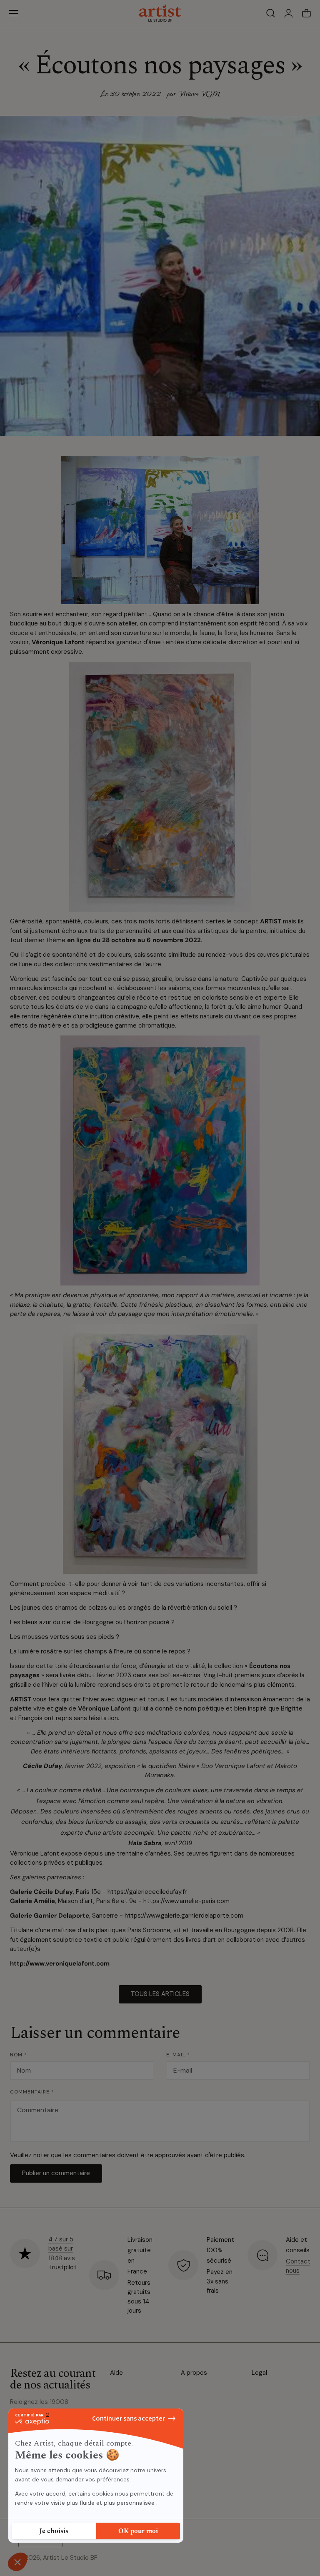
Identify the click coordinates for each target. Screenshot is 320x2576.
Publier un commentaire (56, 2173)
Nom (19, 2055)
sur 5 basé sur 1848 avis (62, 2249)
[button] (14, 13)
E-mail (178, 2055)
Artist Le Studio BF (70, 2558)
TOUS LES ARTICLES (160, 1994)
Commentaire (32, 2092)
